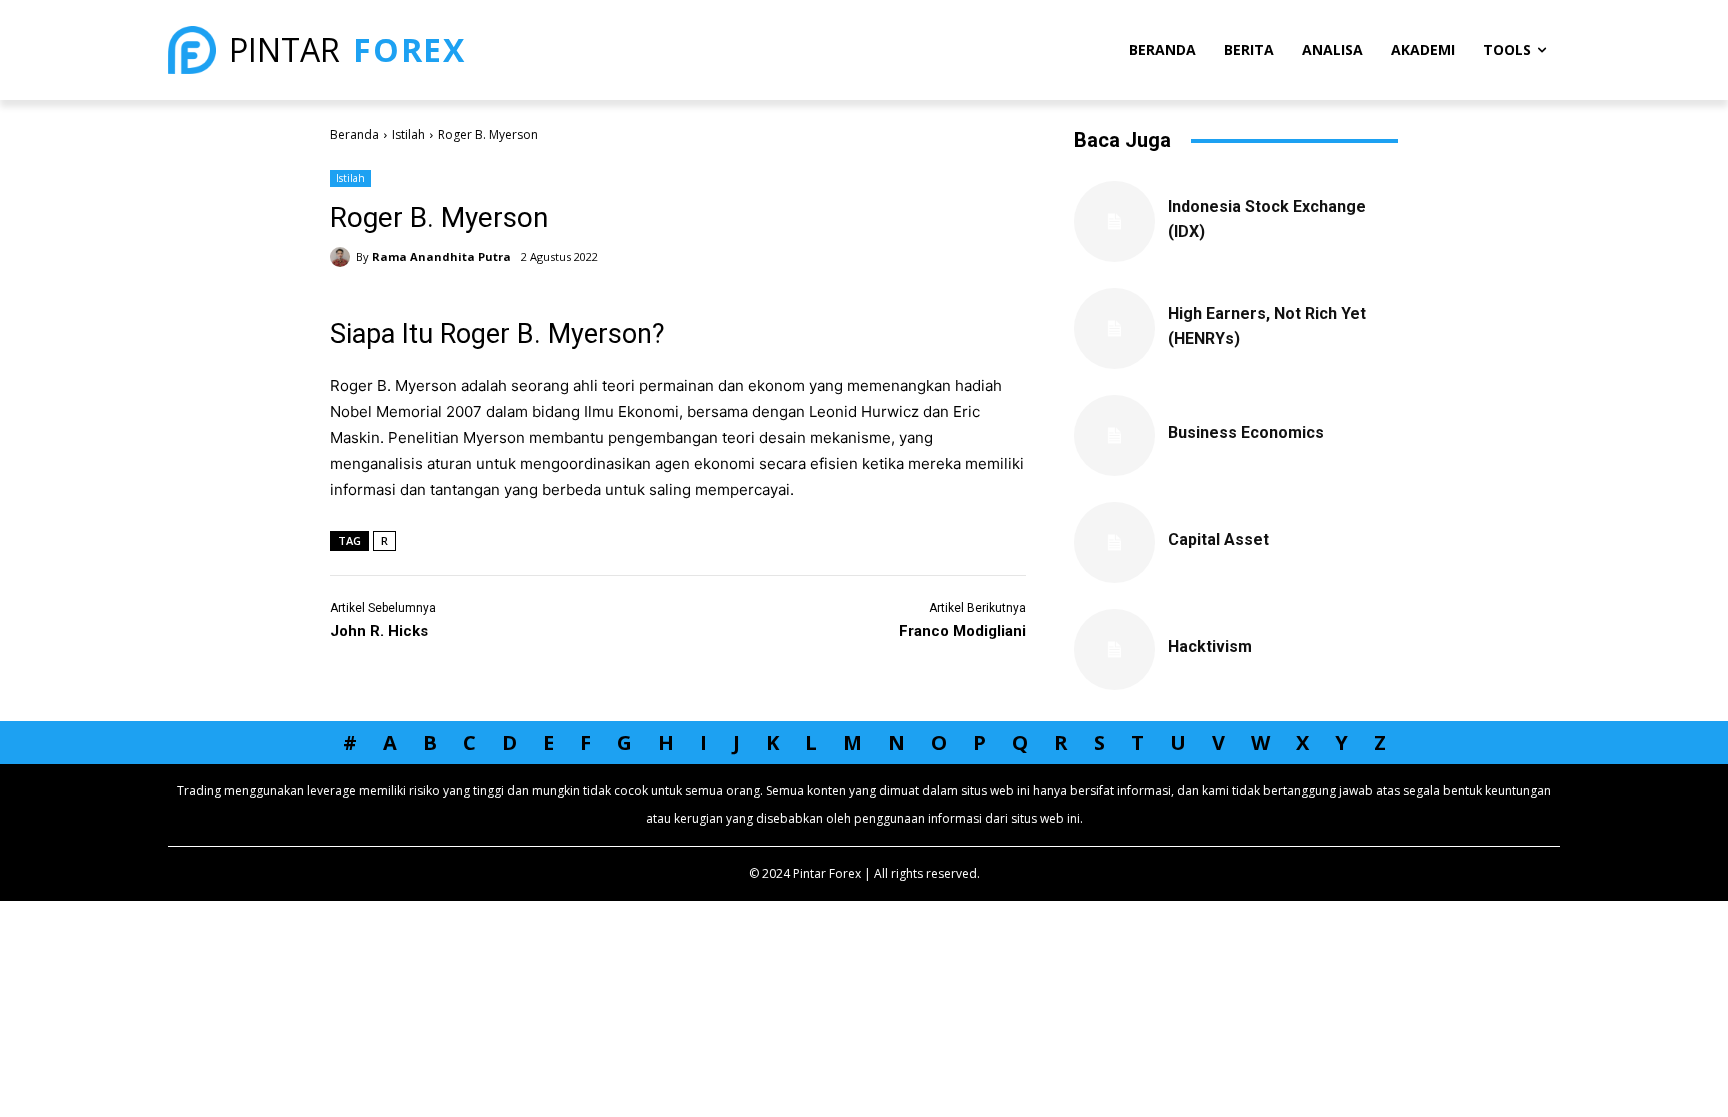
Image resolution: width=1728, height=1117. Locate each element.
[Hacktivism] (1114, 649)
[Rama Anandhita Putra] (343, 257)
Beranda (354, 134)
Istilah (408, 134)
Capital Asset (1218, 539)
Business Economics (1246, 432)
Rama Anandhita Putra (441, 256)
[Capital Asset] (1114, 542)
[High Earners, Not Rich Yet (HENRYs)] (1114, 328)
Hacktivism (1210, 646)
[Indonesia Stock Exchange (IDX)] (1114, 221)
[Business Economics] (1114, 435)
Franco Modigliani (962, 631)
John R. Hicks (379, 631)
